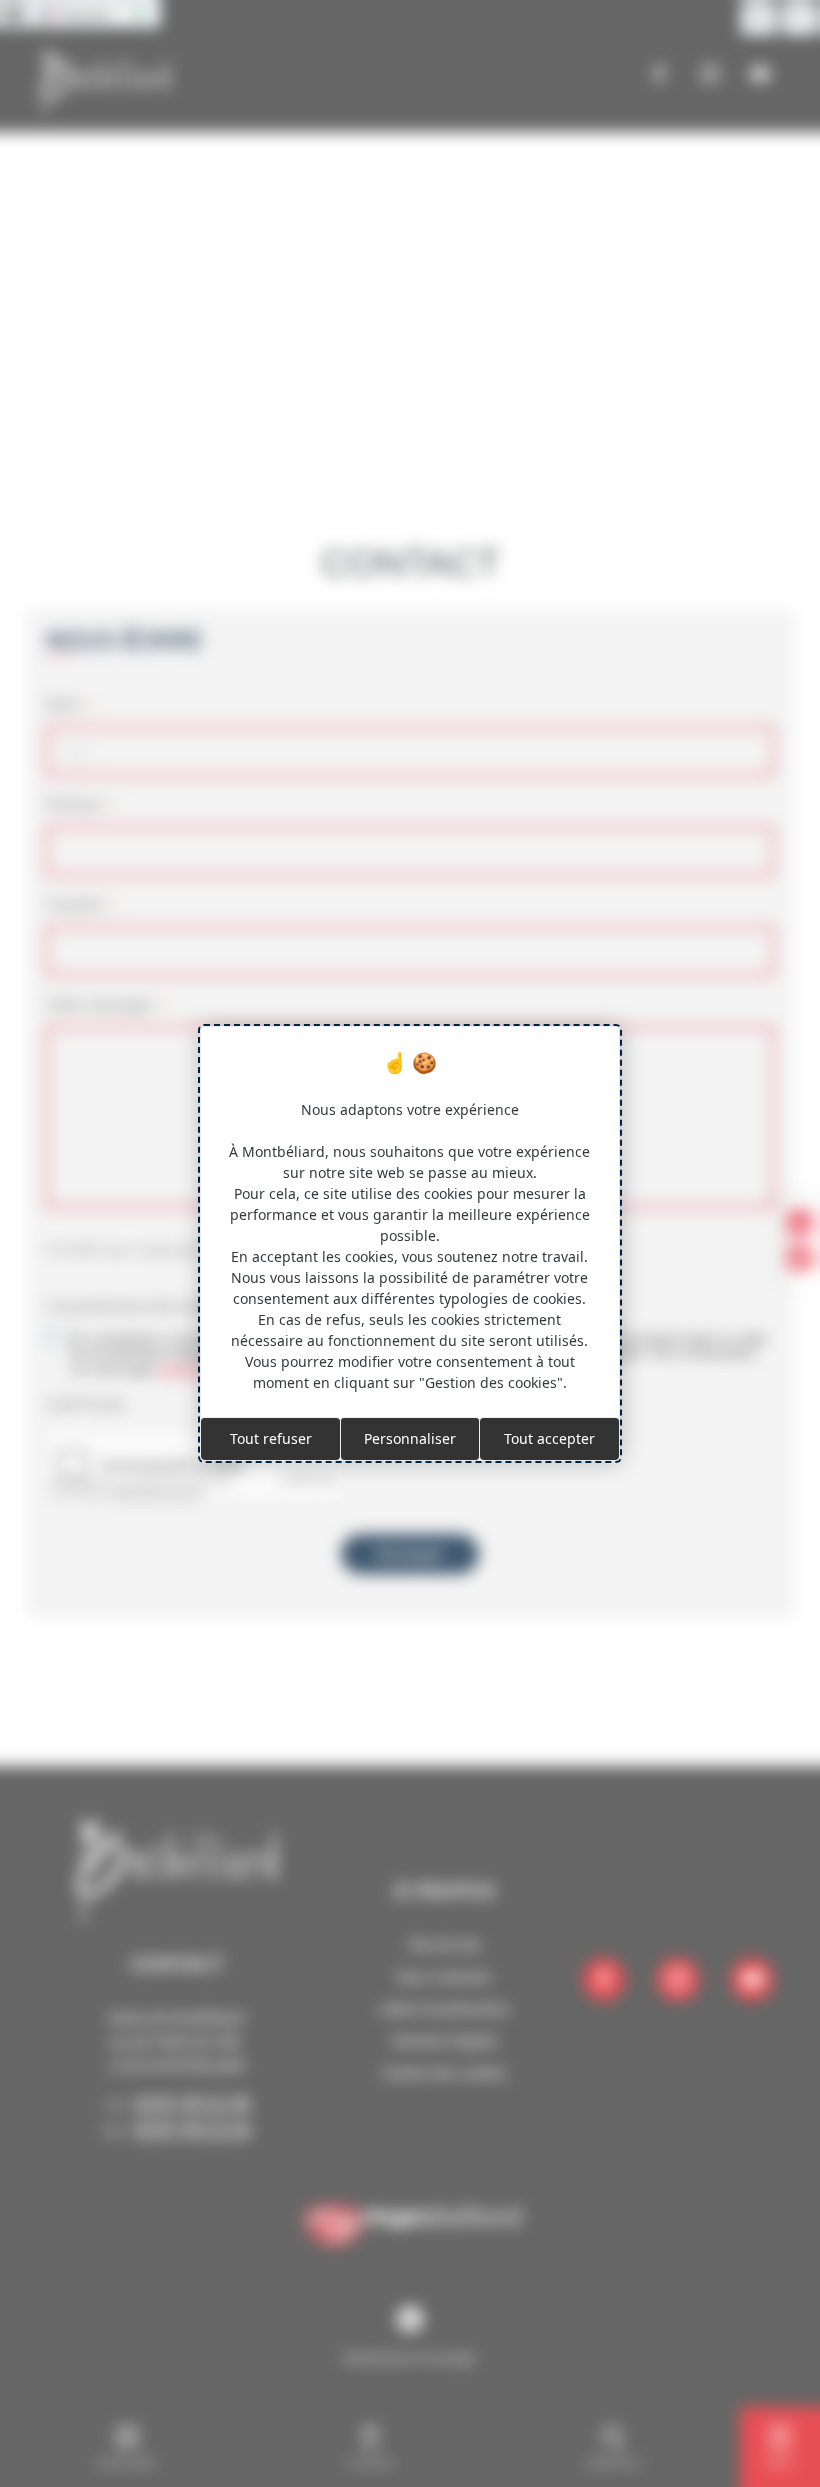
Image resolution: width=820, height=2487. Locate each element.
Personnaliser (410, 1438)
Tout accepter (549, 1438)
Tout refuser (271, 1438)
